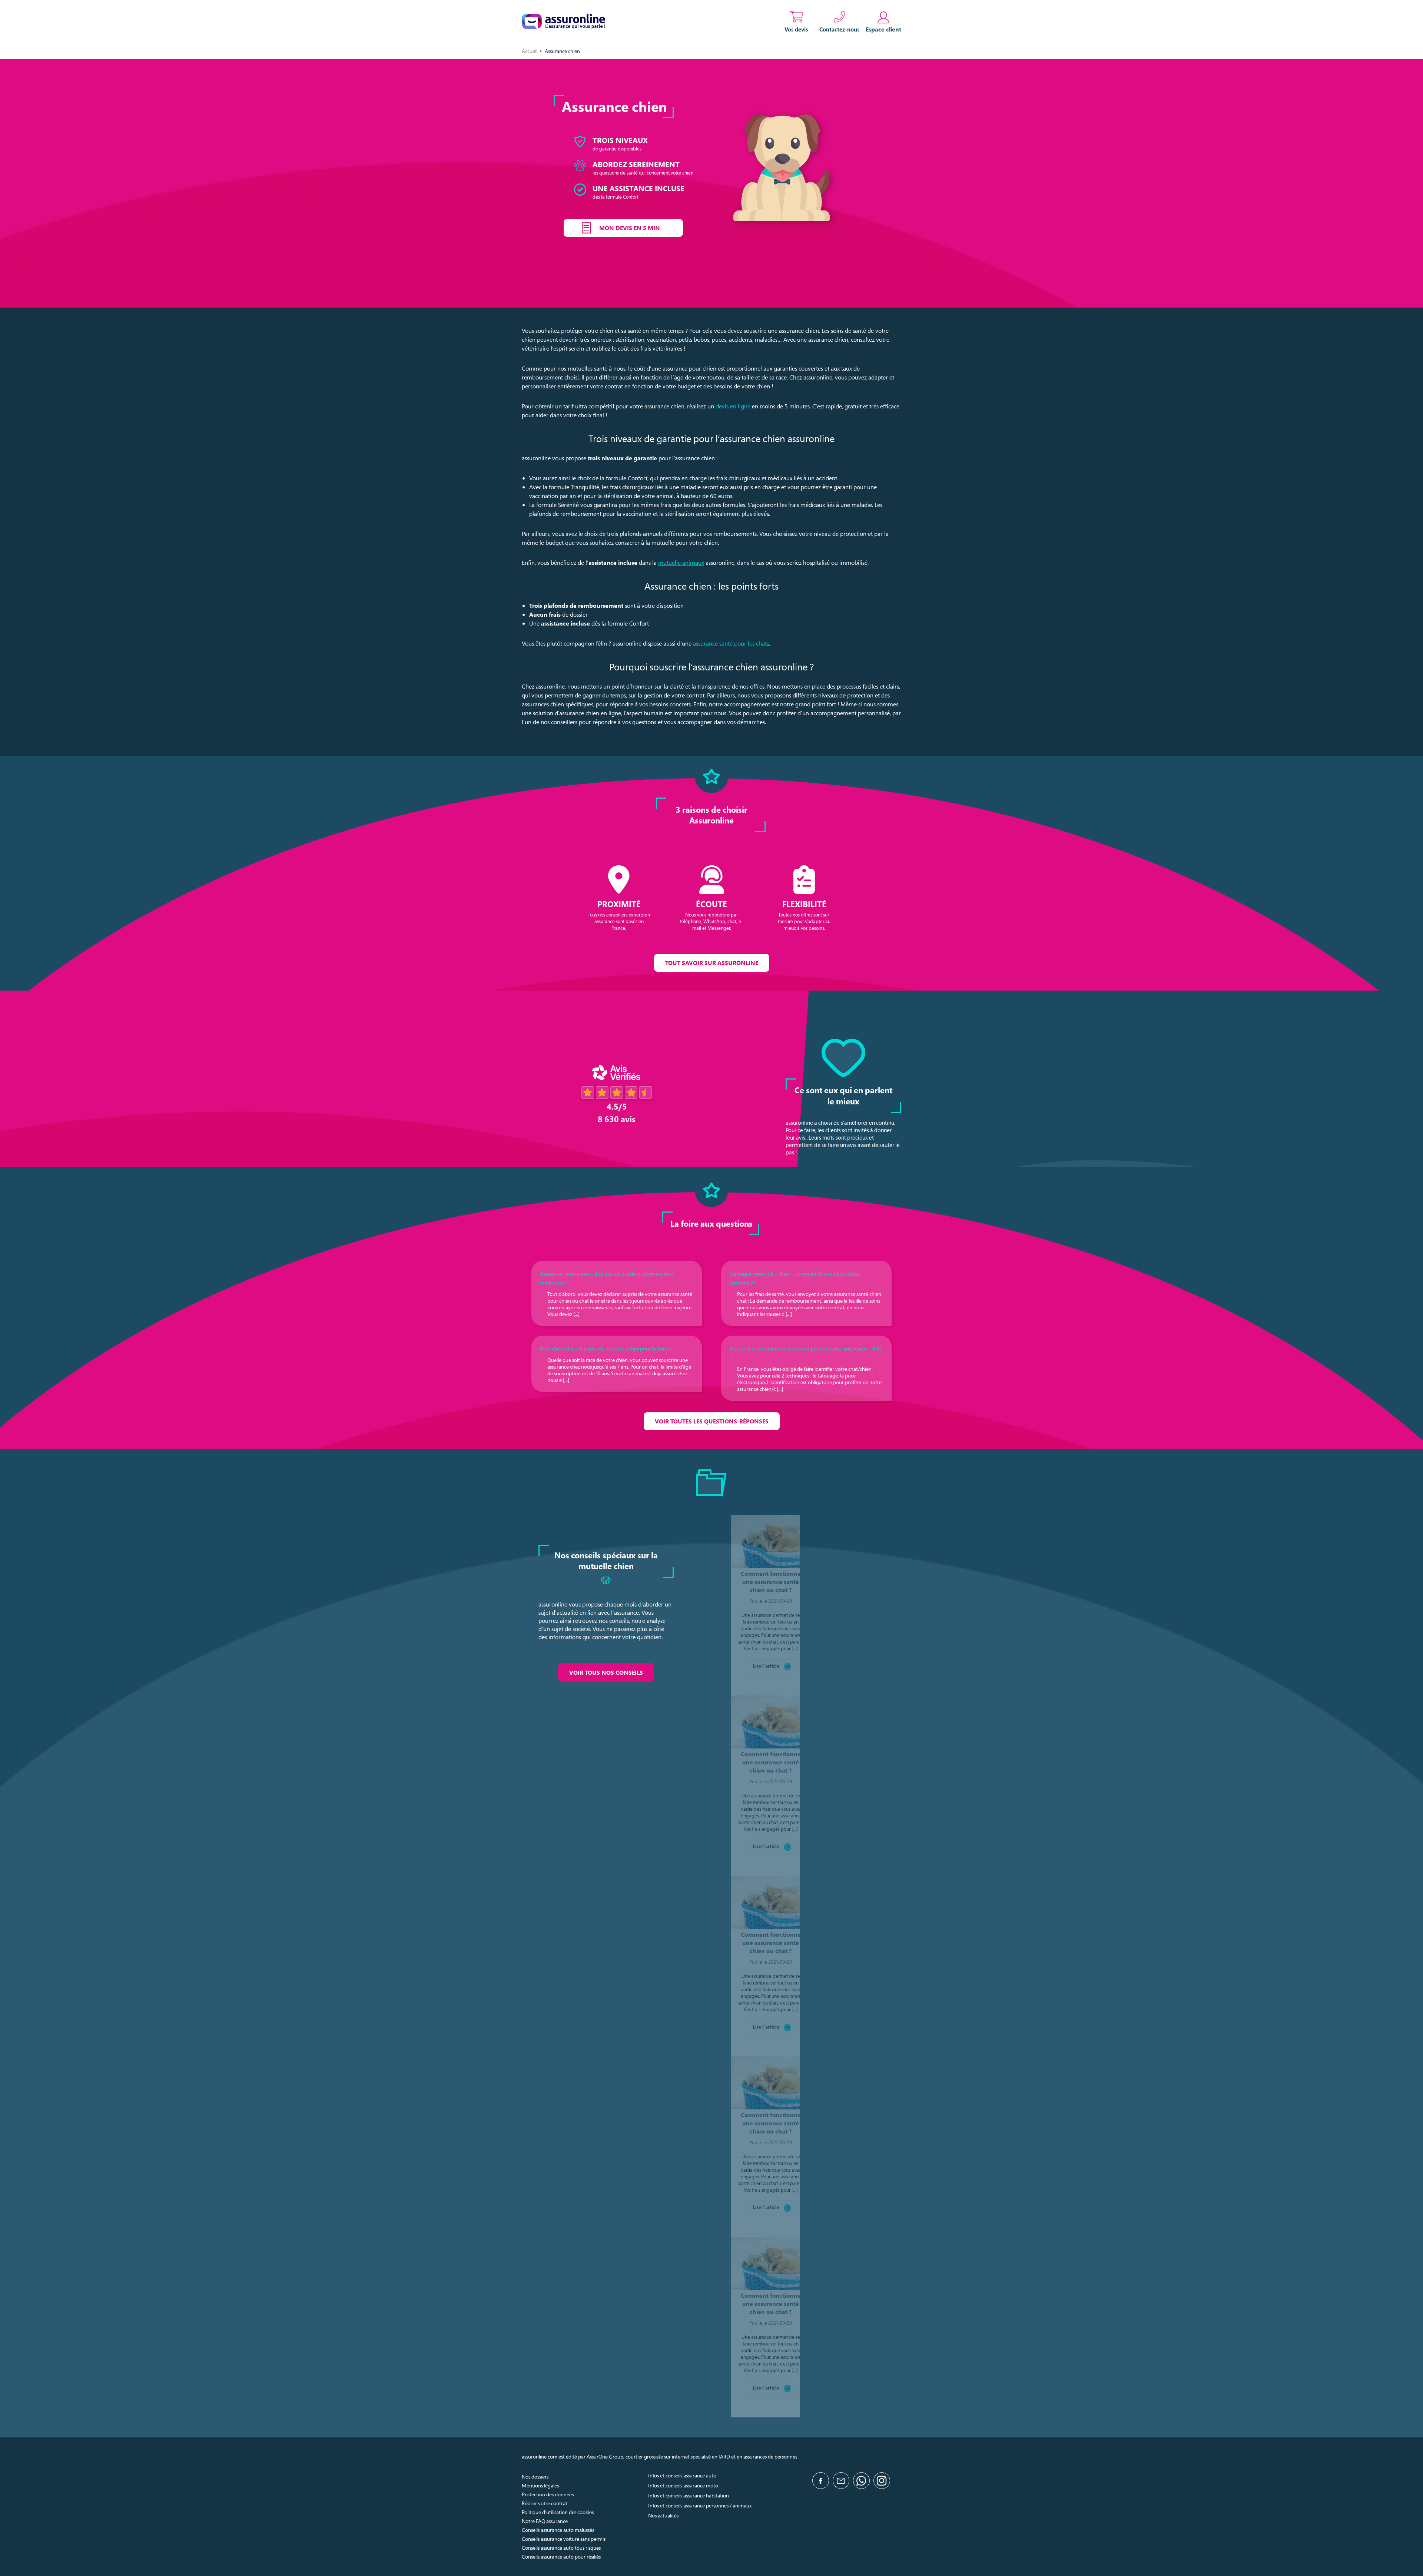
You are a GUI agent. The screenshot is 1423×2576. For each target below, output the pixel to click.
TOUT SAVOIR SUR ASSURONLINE (712, 963)
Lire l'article (766, 1666)
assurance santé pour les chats (731, 643)
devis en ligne (733, 406)
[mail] (841, 2481)
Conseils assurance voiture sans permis (564, 2539)
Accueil (530, 51)
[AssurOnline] (563, 21)
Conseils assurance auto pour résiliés (561, 2557)
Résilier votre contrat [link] (545, 2503)
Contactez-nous (840, 29)
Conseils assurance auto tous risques (561, 2548)
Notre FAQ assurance (545, 2521)
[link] (883, 21)
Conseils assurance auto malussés (558, 2530)
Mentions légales (540, 2485)
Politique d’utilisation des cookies (558, 2512)
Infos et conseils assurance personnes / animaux (700, 2505)
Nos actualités (663, 2515)
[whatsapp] (861, 2481)
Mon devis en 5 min (630, 228)
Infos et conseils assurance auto (682, 2475)
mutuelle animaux (681, 563)
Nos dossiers (535, 2476)
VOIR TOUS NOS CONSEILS (606, 1672)
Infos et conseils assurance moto (683, 2485)
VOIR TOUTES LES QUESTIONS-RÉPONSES (712, 1421)
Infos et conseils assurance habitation (689, 2495)
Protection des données (548, 2494)
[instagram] (882, 2481)
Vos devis (796, 29)
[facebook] (821, 2481)
